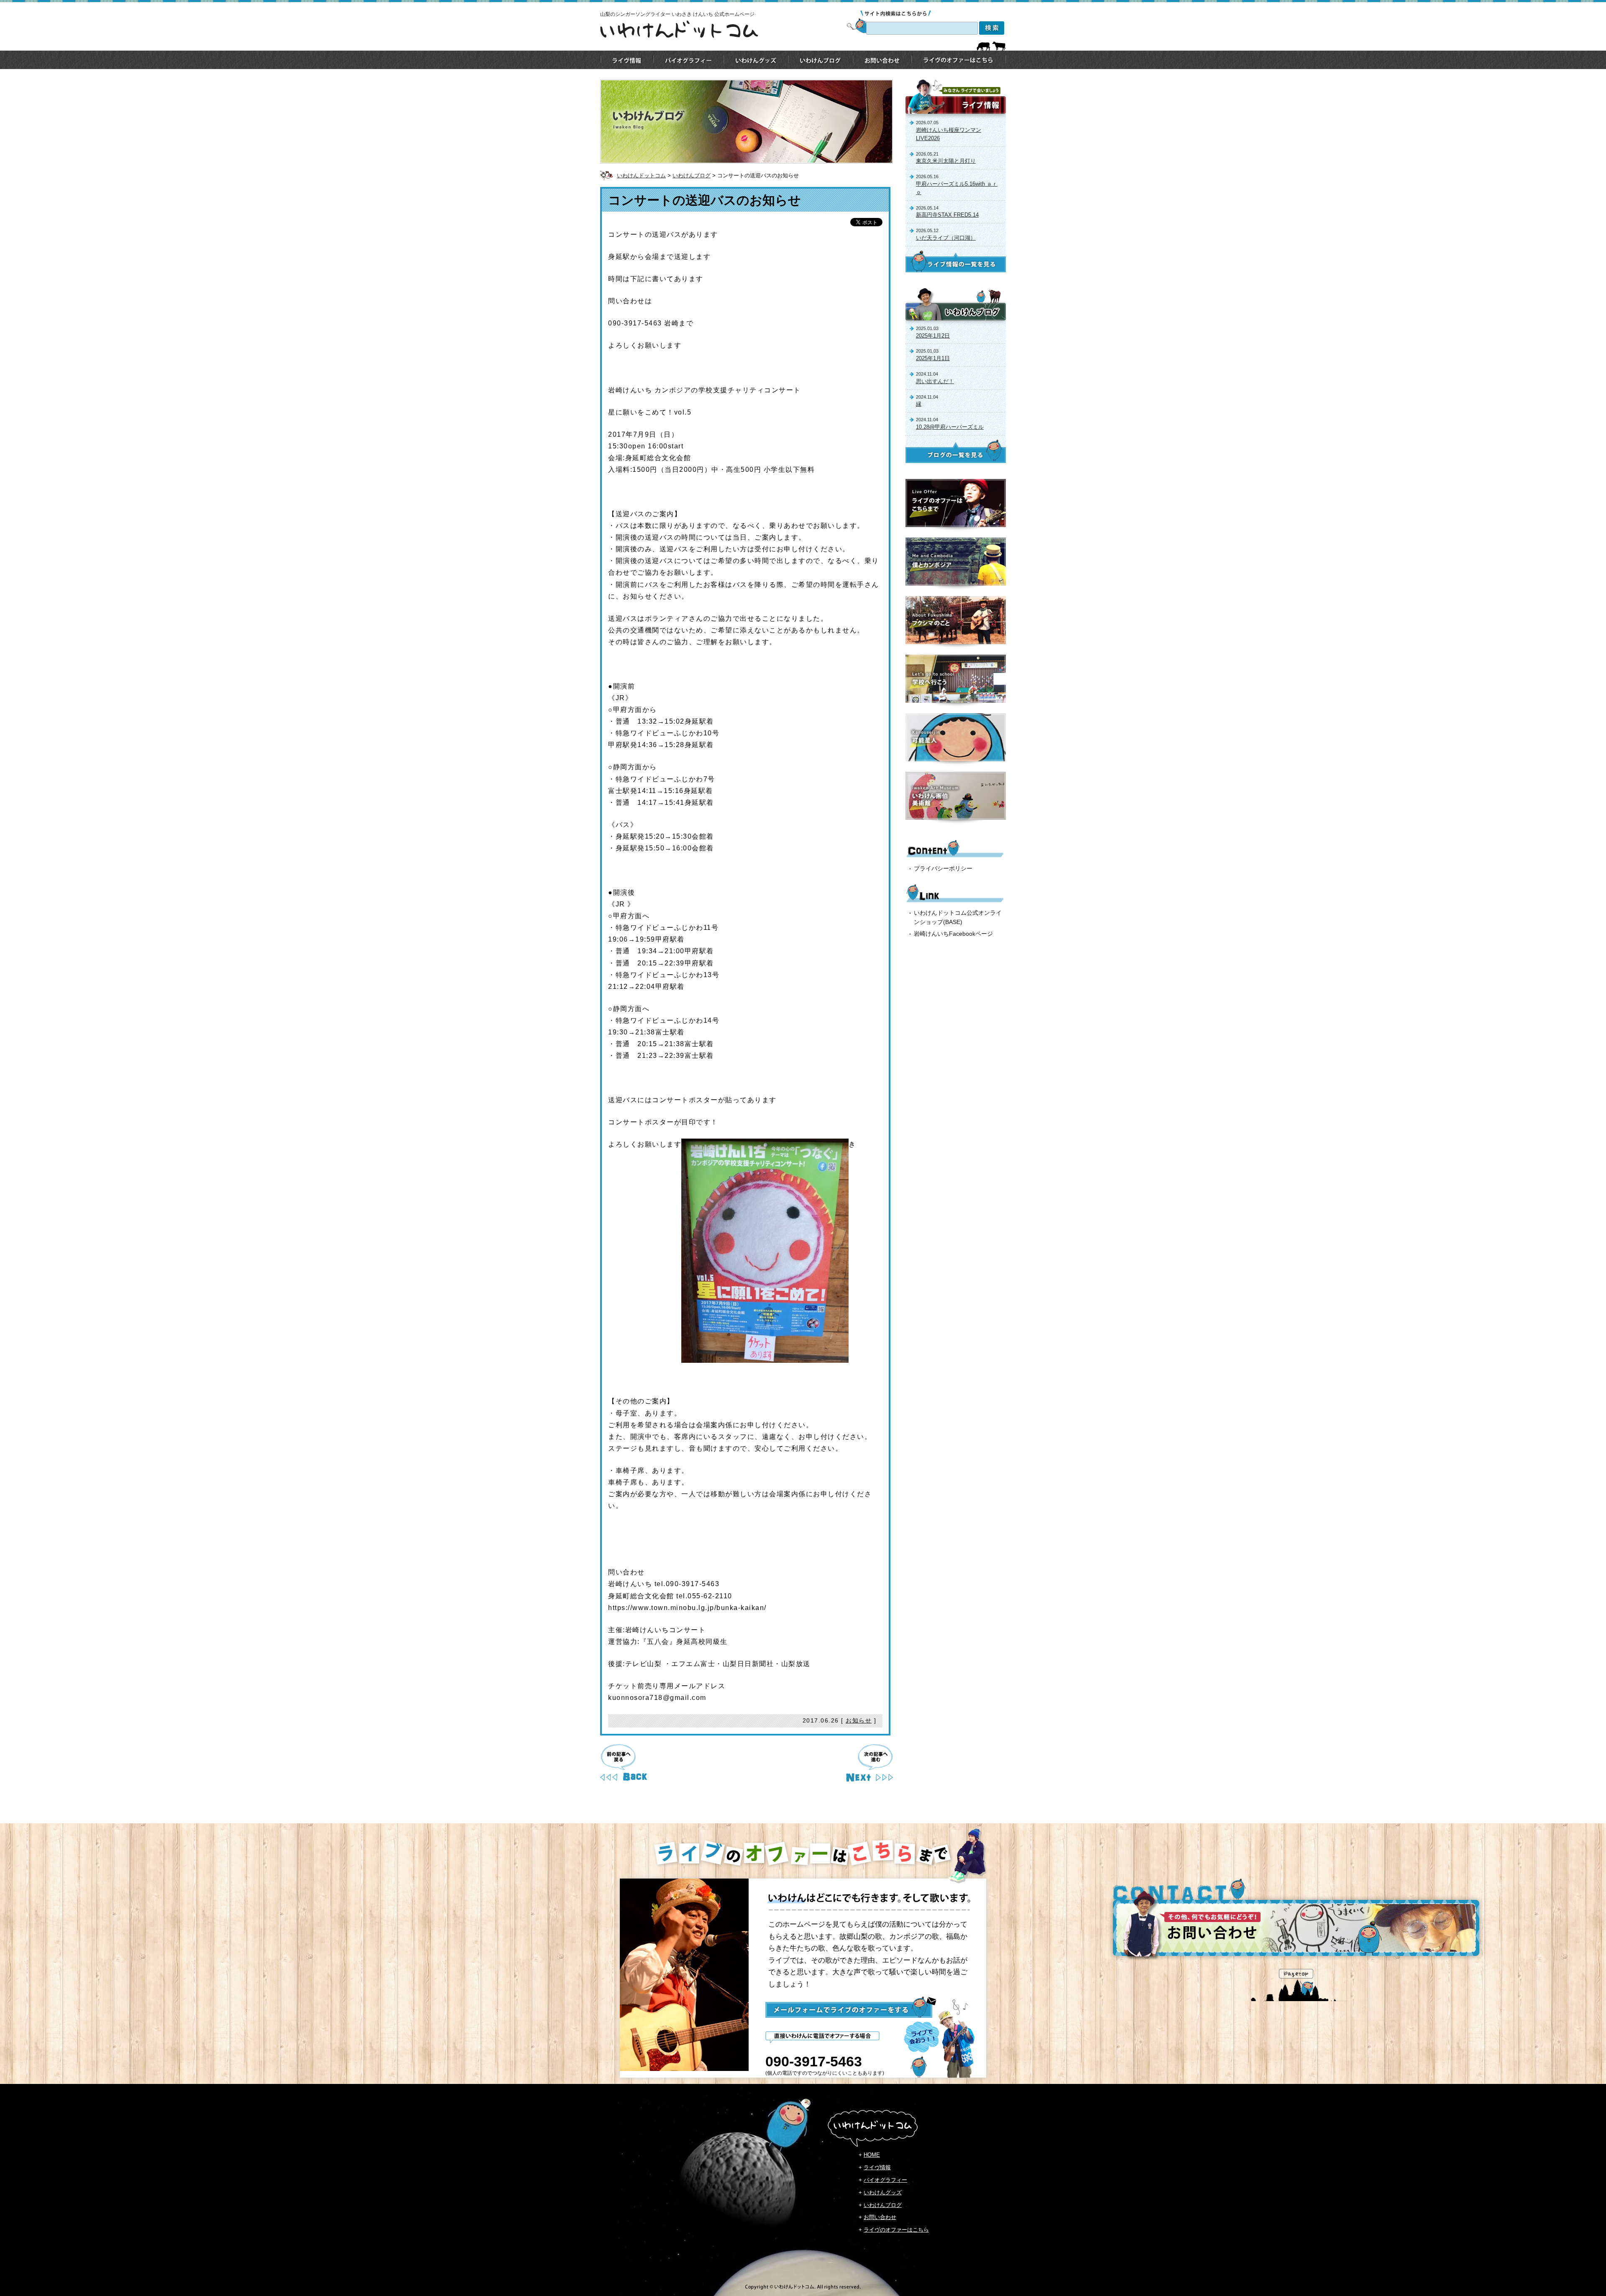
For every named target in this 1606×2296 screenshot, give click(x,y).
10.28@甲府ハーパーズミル (950, 427)
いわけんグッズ (883, 2192)
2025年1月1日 (933, 358)
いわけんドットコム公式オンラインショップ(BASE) (958, 917)
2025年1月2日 (933, 336)
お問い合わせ (880, 2217)
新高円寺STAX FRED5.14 (947, 215)
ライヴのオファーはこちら (896, 2230)
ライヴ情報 (877, 2167)
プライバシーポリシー (943, 868)
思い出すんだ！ (935, 381)
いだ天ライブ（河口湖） (946, 238)
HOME (872, 2155)
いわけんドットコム (641, 175)
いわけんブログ (692, 175)
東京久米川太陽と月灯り (946, 161)
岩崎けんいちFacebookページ (953, 934)
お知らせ (859, 1720)
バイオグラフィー (885, 2180)
